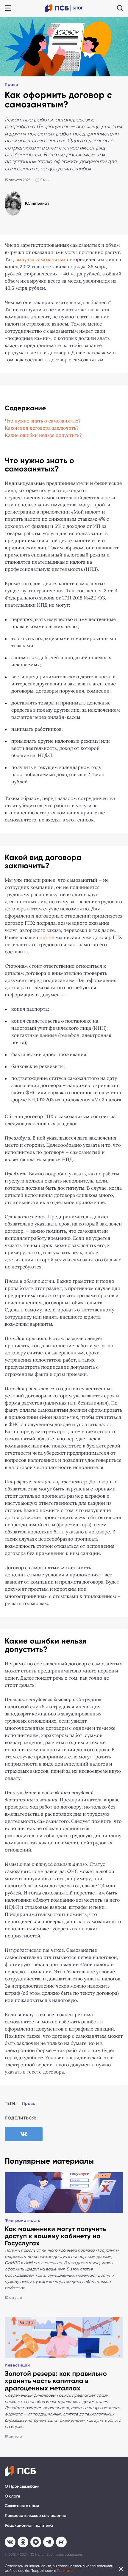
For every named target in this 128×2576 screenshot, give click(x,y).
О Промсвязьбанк (22, 2486)
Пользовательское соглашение (35, 2516)
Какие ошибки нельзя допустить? (43, 436)
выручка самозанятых (40, 260)
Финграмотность (22, 2220)
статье (47, 938)
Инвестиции (17, 2365)
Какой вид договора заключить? (42, 428)
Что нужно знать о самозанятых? (43, 421)
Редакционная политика (29, 2525)
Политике (65, 2571)
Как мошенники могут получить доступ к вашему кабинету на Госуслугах (55, 2236)
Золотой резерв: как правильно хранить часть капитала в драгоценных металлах (56, 2381)
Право (11, 85)
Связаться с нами (22, 2506)
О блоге (13, 2496)
